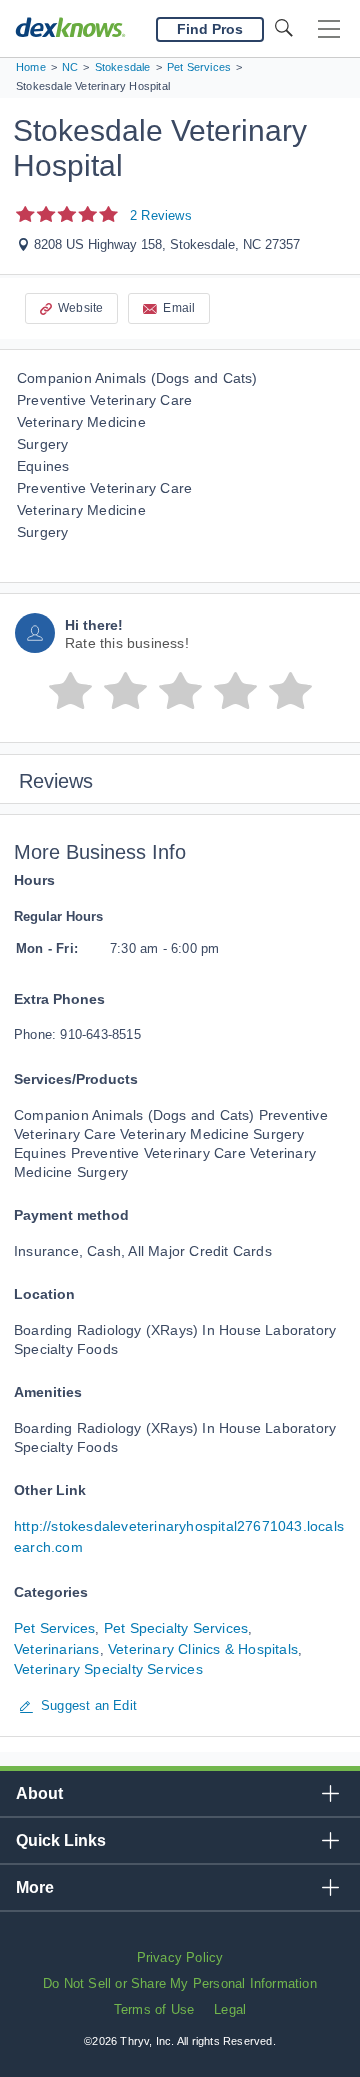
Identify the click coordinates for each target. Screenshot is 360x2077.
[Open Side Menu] (329, 29)
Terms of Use (154, 2009)
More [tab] (35, 1887)
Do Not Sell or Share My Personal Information (180, 1983)
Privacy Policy (180, 1957)
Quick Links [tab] (61, 1840)
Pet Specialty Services (176, 1628)
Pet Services (54, 1628)
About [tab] (39, 1793)
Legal (230, 2009)
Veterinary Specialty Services (108, 1669)
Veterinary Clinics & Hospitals (203, 1649)
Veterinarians (57, 1649)
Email (179, 308)
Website (80, 308)
